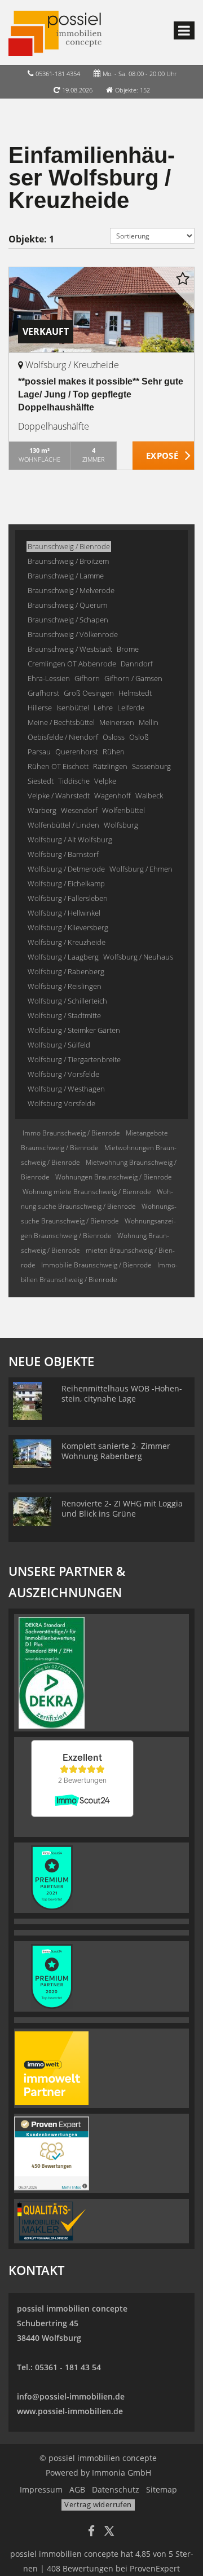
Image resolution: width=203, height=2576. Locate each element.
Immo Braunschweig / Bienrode (71, 1133)
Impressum (41, 2489)
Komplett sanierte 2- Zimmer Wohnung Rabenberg (116, 1451)
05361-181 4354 (58, 74)
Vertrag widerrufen (98, 2504)
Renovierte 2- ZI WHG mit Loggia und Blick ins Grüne (122, 1508)
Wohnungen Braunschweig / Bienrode (114, 1177)
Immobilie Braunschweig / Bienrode (96, 1265)
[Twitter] (109, 2532)
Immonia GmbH (122, 2473)
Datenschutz (116, 2489)
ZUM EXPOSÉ (164, 456)
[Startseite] (55, 32)
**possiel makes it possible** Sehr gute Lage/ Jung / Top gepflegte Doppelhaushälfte (101, 394)
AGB (77, 2489)
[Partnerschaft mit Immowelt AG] (52, 2067)
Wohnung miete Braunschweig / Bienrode (87, 1192)
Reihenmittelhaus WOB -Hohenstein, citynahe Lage (122, 1393)
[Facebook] (91, 2532)
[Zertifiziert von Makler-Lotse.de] (52, 2220)
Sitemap (162, 2489)
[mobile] (184, 30)
